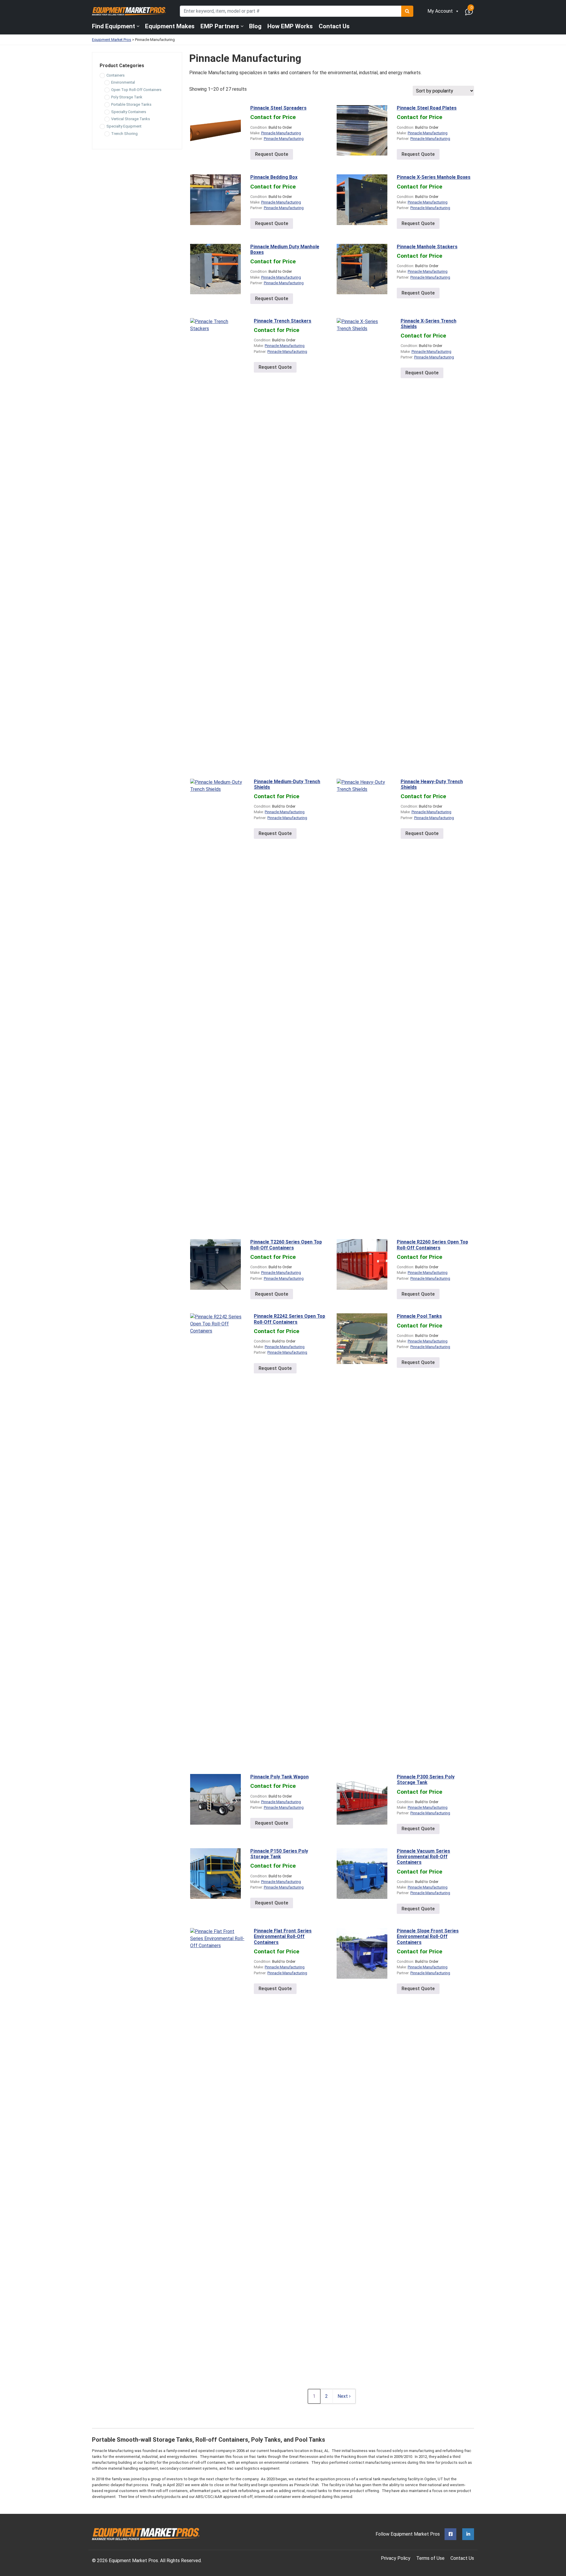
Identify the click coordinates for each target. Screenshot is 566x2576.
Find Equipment (113, 26)
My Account (440, 11)
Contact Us (334, 26)
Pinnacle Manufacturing (281, 133)
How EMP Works (290, 26)
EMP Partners (220, 26)
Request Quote (272, 154)
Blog (255, 26)
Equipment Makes (170, 26)
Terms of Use (430, 2558)
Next (343, 2396)
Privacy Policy (396, 2558)
